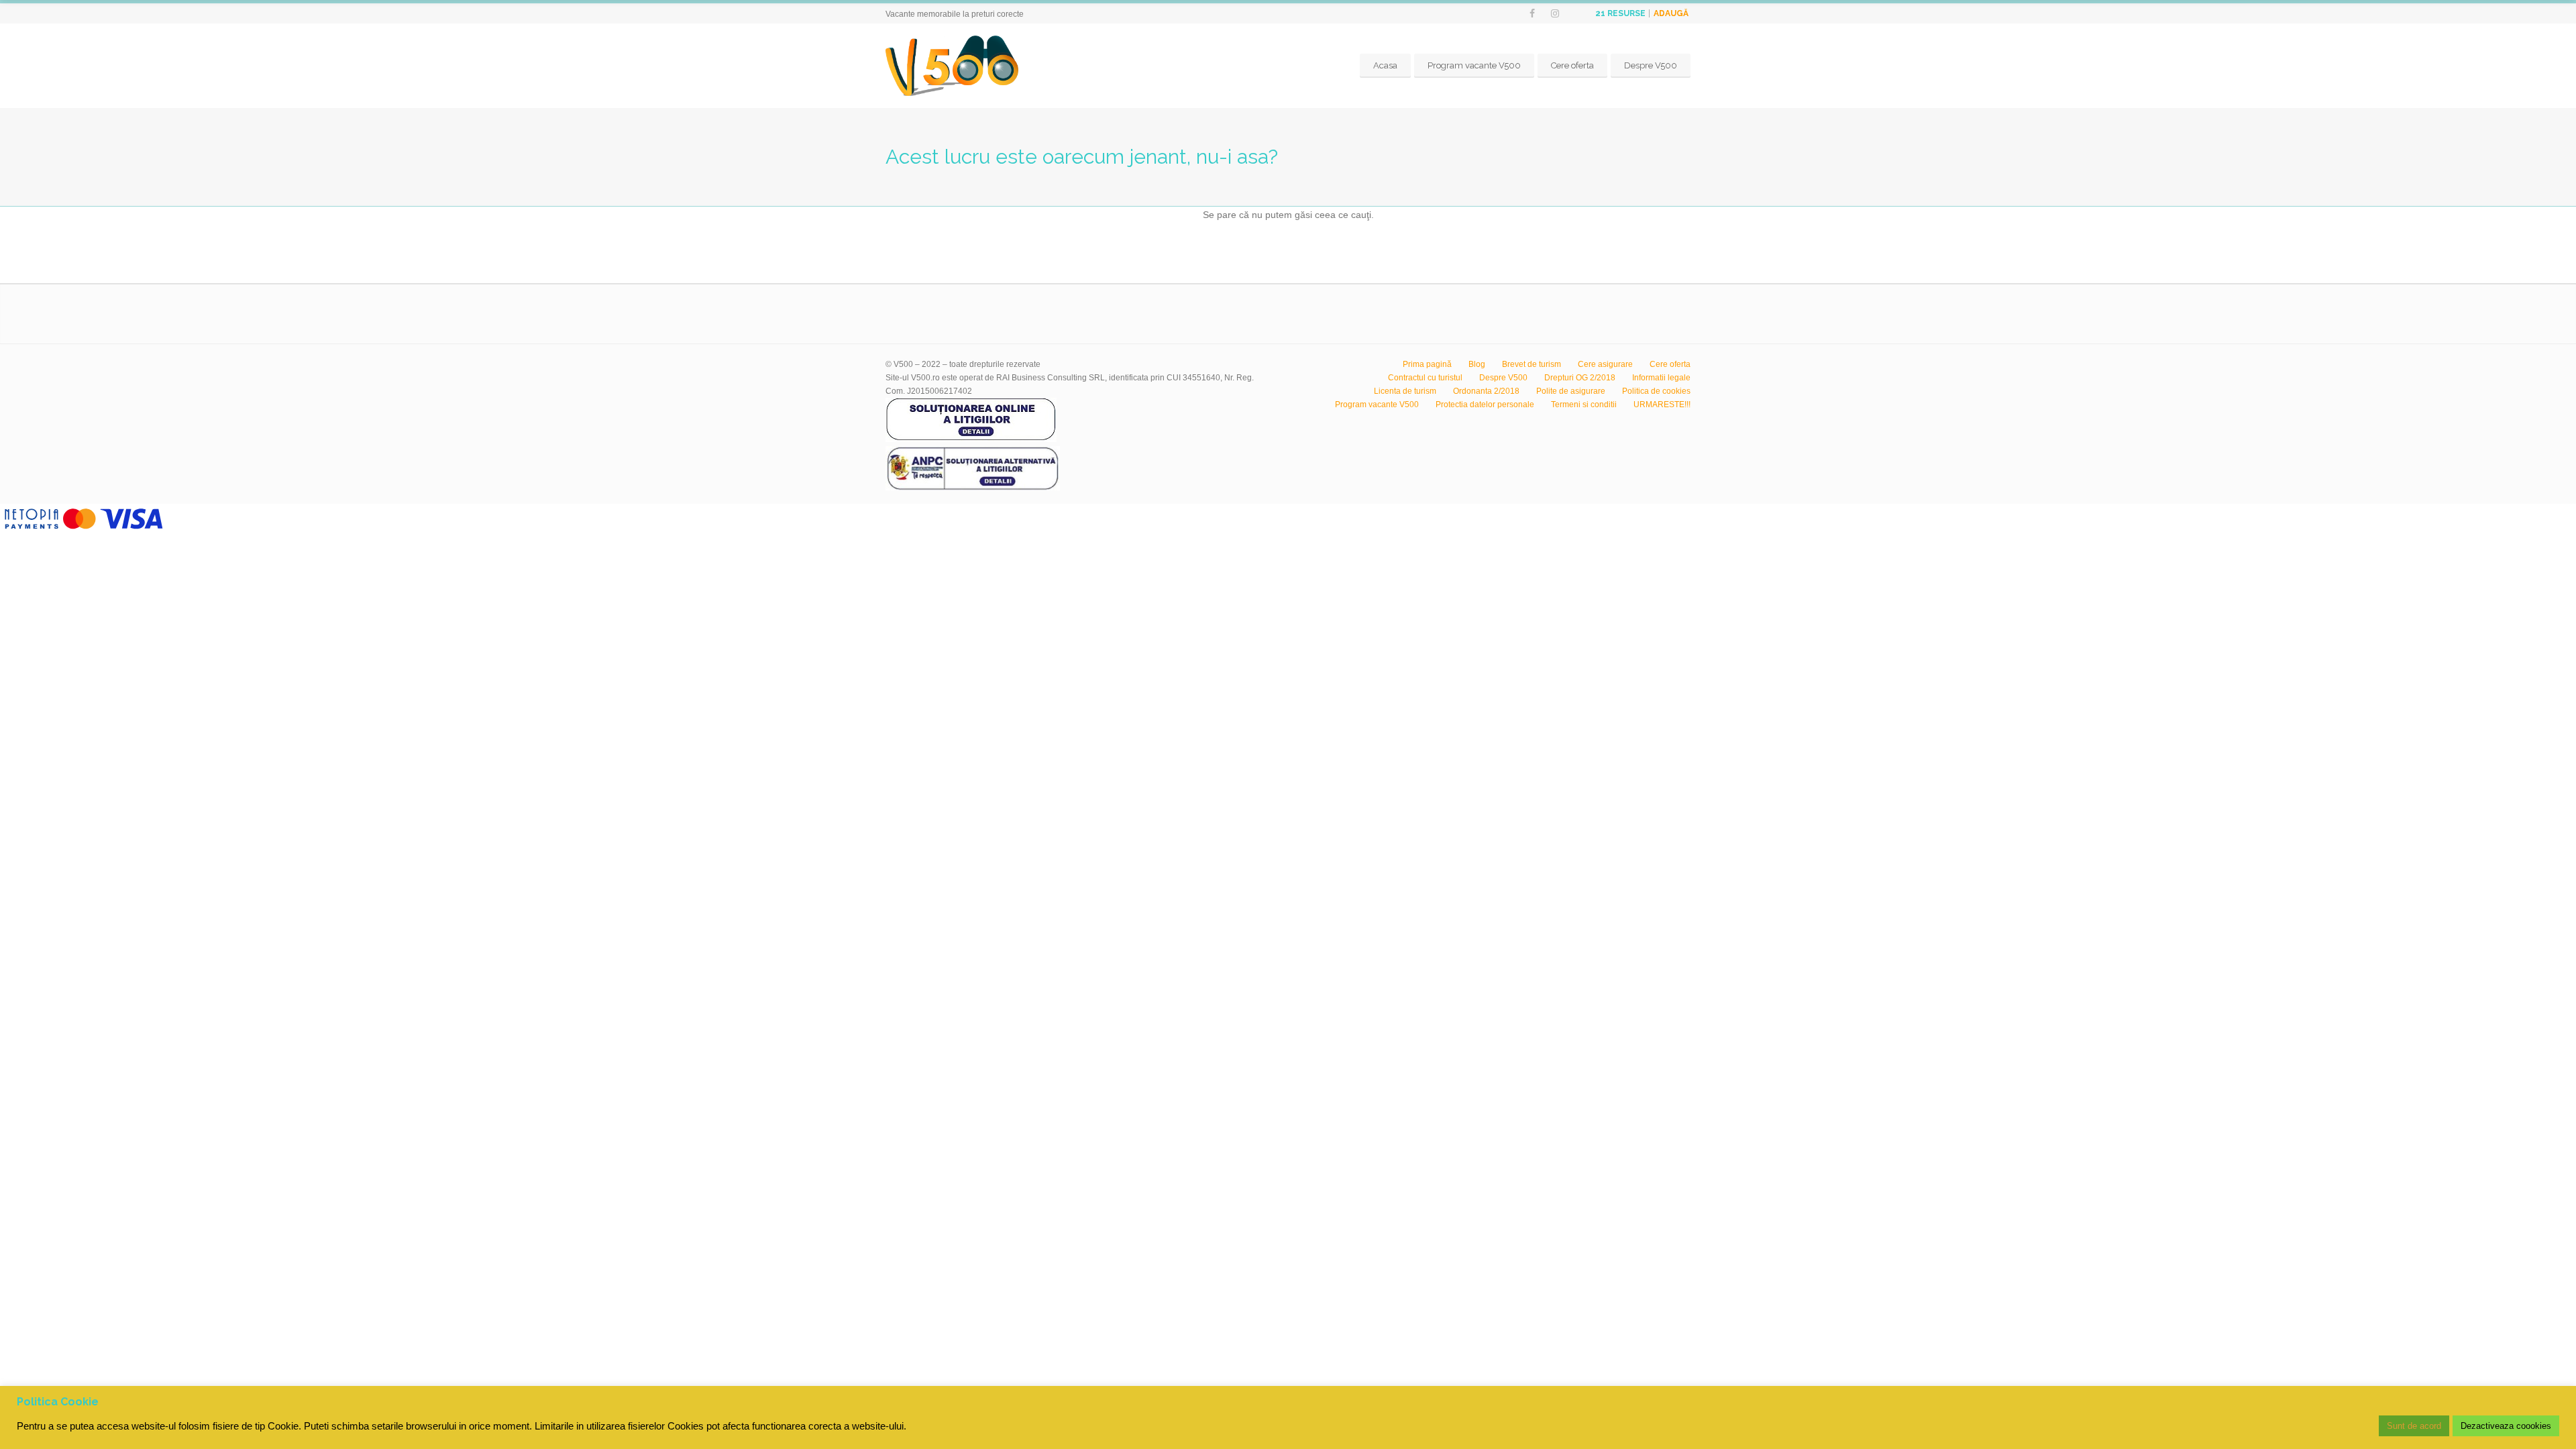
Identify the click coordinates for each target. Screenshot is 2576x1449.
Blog (1477, 364)
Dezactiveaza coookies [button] (2506, 1426)
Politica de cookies (1656, 391)
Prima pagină (1427, 364)
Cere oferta (1572, 65)
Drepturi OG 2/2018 (1580, 378)
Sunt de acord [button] (2414, 1426)
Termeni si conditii (1584, 405)
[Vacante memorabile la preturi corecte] (952, 66)
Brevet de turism (1532, 364)
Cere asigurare (1605, 364)
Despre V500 (1651, 65)
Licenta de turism (1405, 391)
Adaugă (1671, 13)
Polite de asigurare (1571, 391)
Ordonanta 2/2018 (1486, 391)
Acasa (1385, 65)
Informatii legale (1661, 378)
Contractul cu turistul (1425, 378)
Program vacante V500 (1474, 65)
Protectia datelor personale (1485, 405)
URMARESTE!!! (1662, 405)
